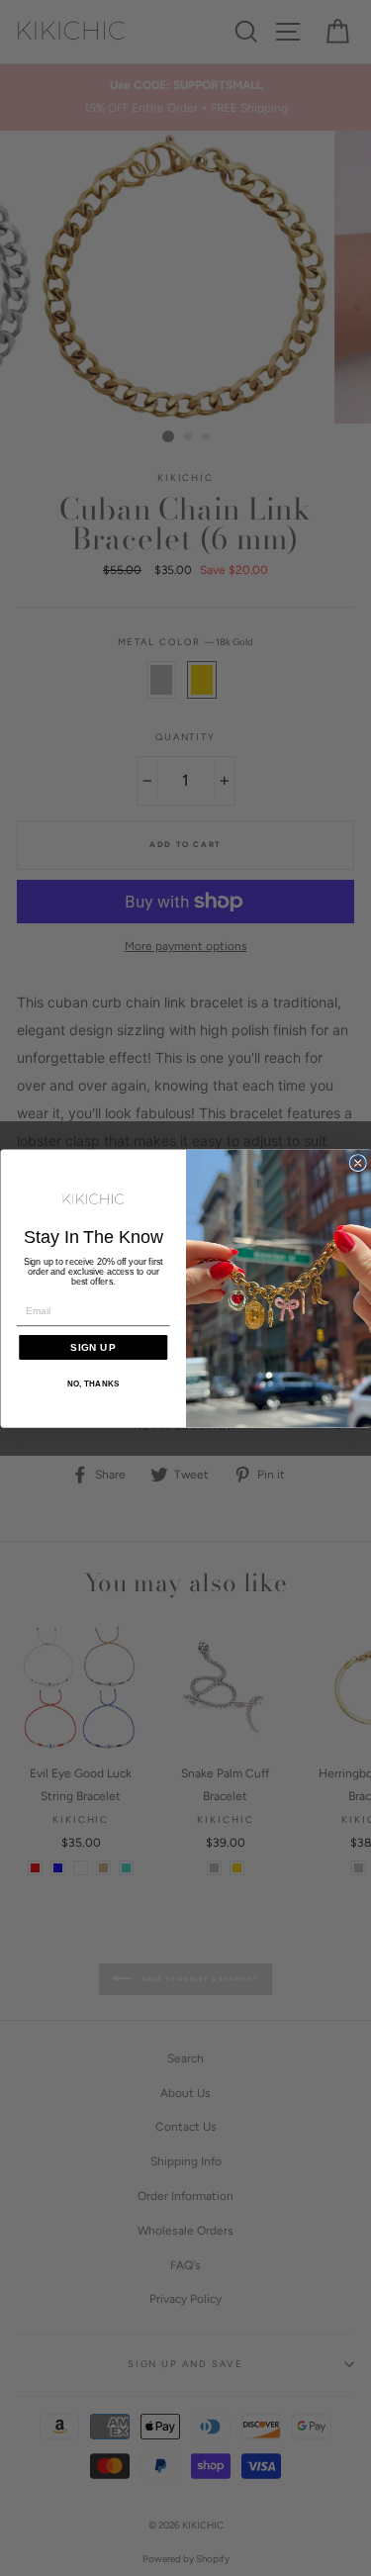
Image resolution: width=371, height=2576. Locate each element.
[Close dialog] (358, 1162)
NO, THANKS (93, 1384)
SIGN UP (93, 1346)
